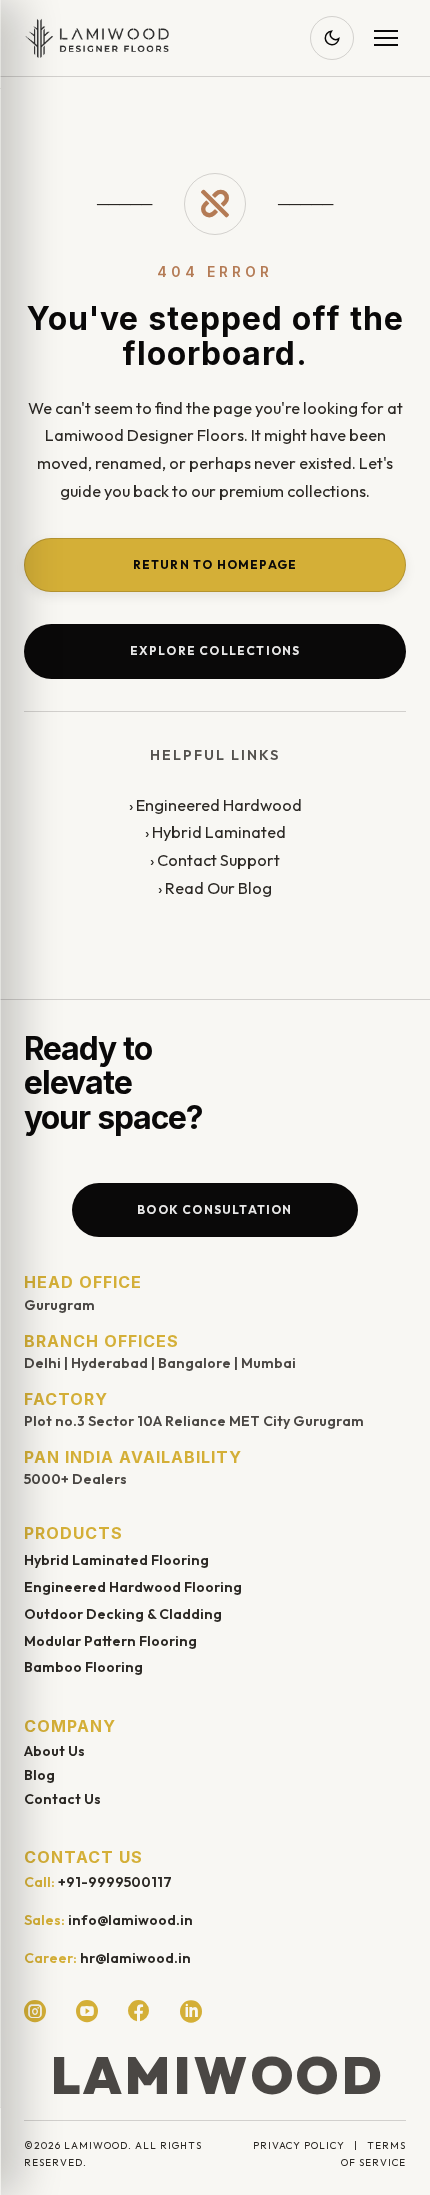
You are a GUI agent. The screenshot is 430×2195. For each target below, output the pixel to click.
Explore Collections (215, 650)
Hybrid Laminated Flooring (116, 1560)
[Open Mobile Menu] (386, 38)
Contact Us (62, 1799)
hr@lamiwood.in (135, 1958)
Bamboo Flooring (83, 1667)
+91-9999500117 (115, 1882)
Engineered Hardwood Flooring (133, 1587)
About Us (54, 1751)
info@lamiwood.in (130, 1920)
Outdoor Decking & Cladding (123, 1614)
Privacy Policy (299, 2145)
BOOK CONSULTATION (214, 1209)
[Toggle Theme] (332, 38)
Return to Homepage (215, 564)
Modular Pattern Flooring (110, 1641)
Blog (39, 1775)
